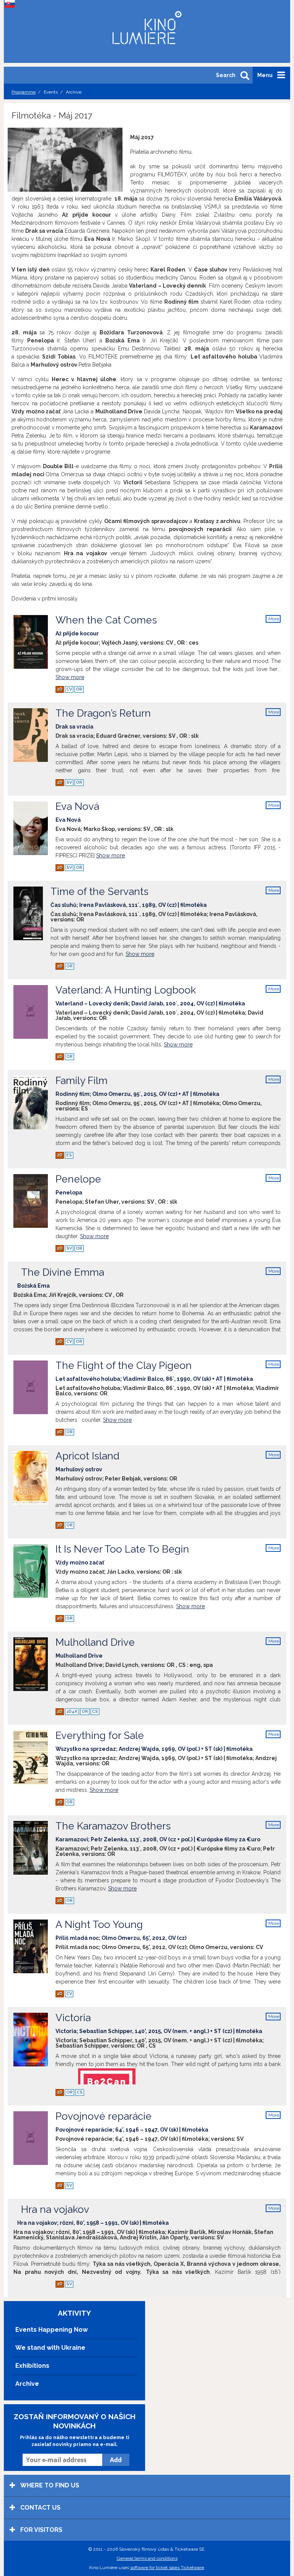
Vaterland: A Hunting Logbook (150, 995)
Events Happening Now (51, 2330)
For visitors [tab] (41, 2530)
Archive (27, 2384)
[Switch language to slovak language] (11, 4)
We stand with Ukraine (50, 2348)
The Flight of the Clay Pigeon (154, 1371)
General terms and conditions (147, 2558)
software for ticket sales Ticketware (167, 2568)
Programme (24, 92)
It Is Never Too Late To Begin (122, 1554)
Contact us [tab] (40, 2508)
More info (274, 619)
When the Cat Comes (106, 625)
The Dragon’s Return (103, 718)
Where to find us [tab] (49, 2485)
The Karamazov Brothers (158, 1831)
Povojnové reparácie (132, 2121)
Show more (70, 677)
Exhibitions (32, 2366)
